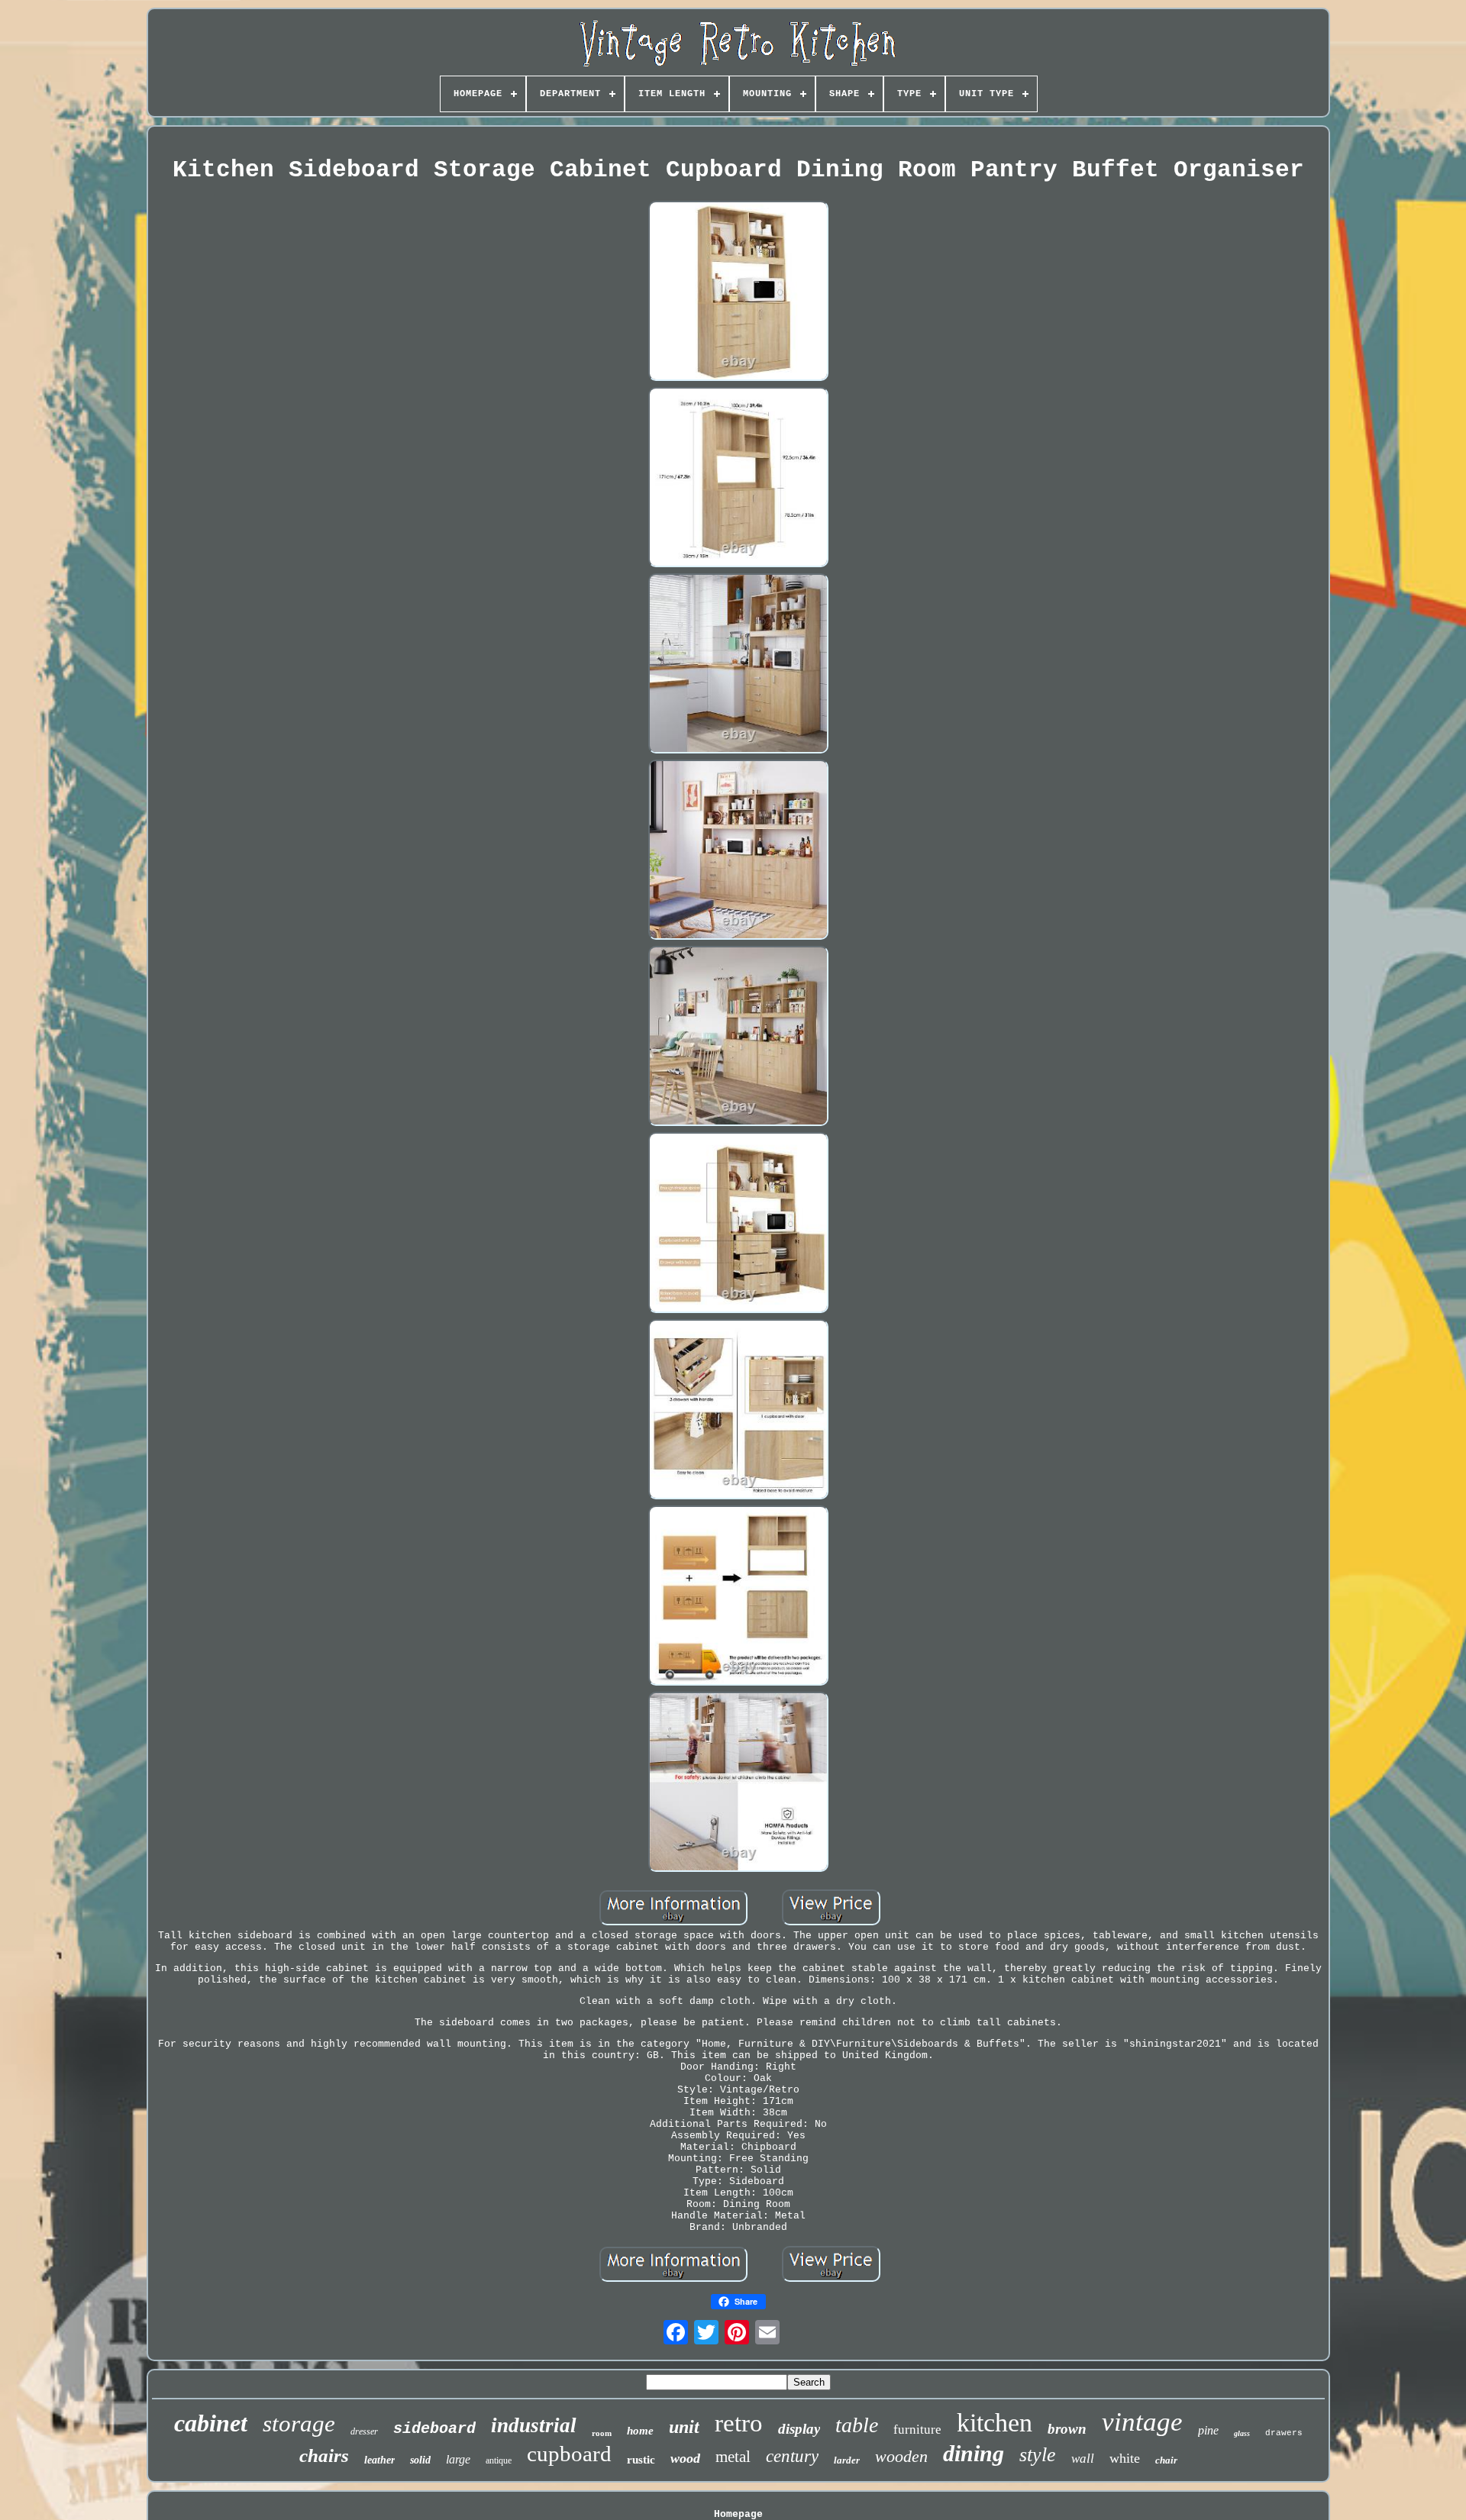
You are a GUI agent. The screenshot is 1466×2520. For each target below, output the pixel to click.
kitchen (995, 2423)
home (640, 2431)
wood (685, 2458)
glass (1242, 2433)
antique (499, 2460)
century (792, 2456)
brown (1067, 2429)
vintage (1142, 2422)
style (1038, 2455)
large (458, 2459)
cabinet (211, 2423)
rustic (641, 2460)
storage (299, 2423)
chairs (324, 2455)
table (857, 2425)
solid (420, 2460)
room (602, 2433)
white (1125, 2458)
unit (684, 2427)
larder (847, 2460)
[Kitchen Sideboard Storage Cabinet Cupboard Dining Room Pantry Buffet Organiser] (738, 292)
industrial (534, 2425)
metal (733, 2457)
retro (739, 2423)
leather (379, 2460)
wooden (901, 2456)
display (799, 2429)
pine (1208, 2430)
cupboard (569, 2454)
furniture (917, 2430)
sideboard (434, 2429)
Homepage (738, 2514)
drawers (1284, 2433)
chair (1166, 2460)
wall (1083, 2459)
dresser (364, 2431)
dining (974, 2453)
